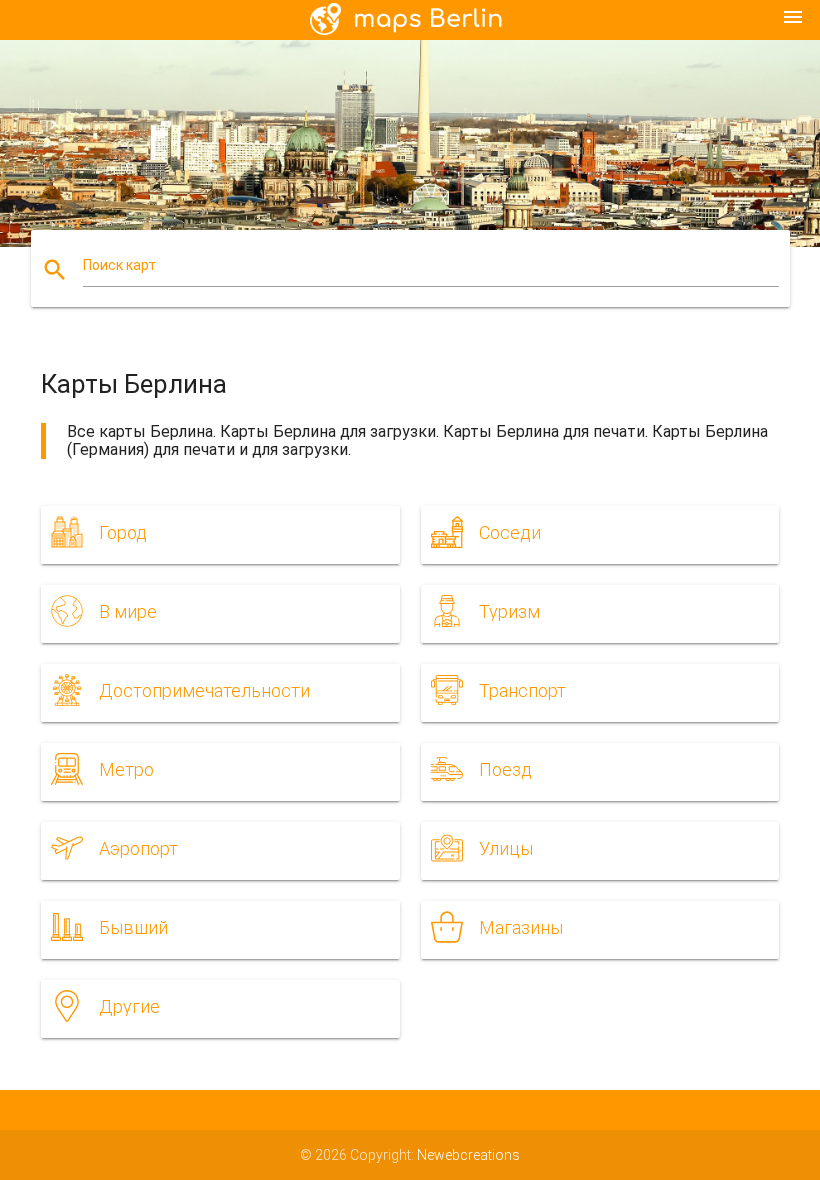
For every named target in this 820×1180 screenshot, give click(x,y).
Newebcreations (468, 1155)
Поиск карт (119, 265)
